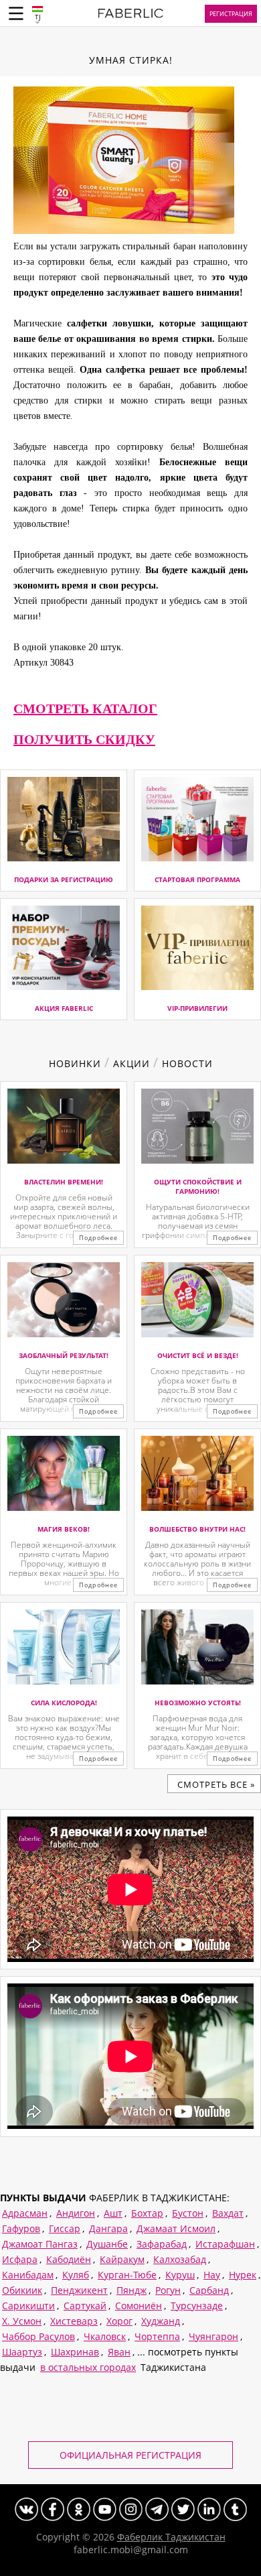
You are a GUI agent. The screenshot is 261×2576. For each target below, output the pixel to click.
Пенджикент (79, 2290)
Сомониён (139, 2306)
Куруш (180, 2275)
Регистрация (231, 14)
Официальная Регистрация (130, 2455)
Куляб (76, 2275)
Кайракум (122, 2259)
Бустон (188, 2213)
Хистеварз (74, 2321)
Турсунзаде (197, 2306)
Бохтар (147, 2213)
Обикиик (22, 2290)
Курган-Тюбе (127, 2275)
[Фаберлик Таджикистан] (131, 15)
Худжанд (161, 2321)
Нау (212, 2275)
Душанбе (107, 2244)
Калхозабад (180, 2259)
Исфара (20, 2259)
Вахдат (228, 2213)
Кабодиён (69, 2259)
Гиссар (65, 2228)
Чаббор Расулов (38, 2336)
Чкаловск (105, 2336)
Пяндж (132, 2290)
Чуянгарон (213, 2336)
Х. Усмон (22, 2321)
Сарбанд (209, 2290)
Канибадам (28, 2275)
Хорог (119, 2321)
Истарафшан (225, 2244)
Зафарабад (162, 2244)
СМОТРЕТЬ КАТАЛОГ (85, 709)
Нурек (243, 2275)
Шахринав (75, 2352)
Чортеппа (157, 2336)
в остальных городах (88, 2367)
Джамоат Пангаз (40, 2244)
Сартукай (85, 2306)
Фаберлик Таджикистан (171, 2537)
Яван (119, 2352)
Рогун (168, 2290)
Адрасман (25, 2213)
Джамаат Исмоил (176, 2228)
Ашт (113, 2213)
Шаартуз (22, 2352)
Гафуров (21, 2228)
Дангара (108, 2228)
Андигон (76, 2213)
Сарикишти (28, 2306)
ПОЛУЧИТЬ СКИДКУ (84, 739)
